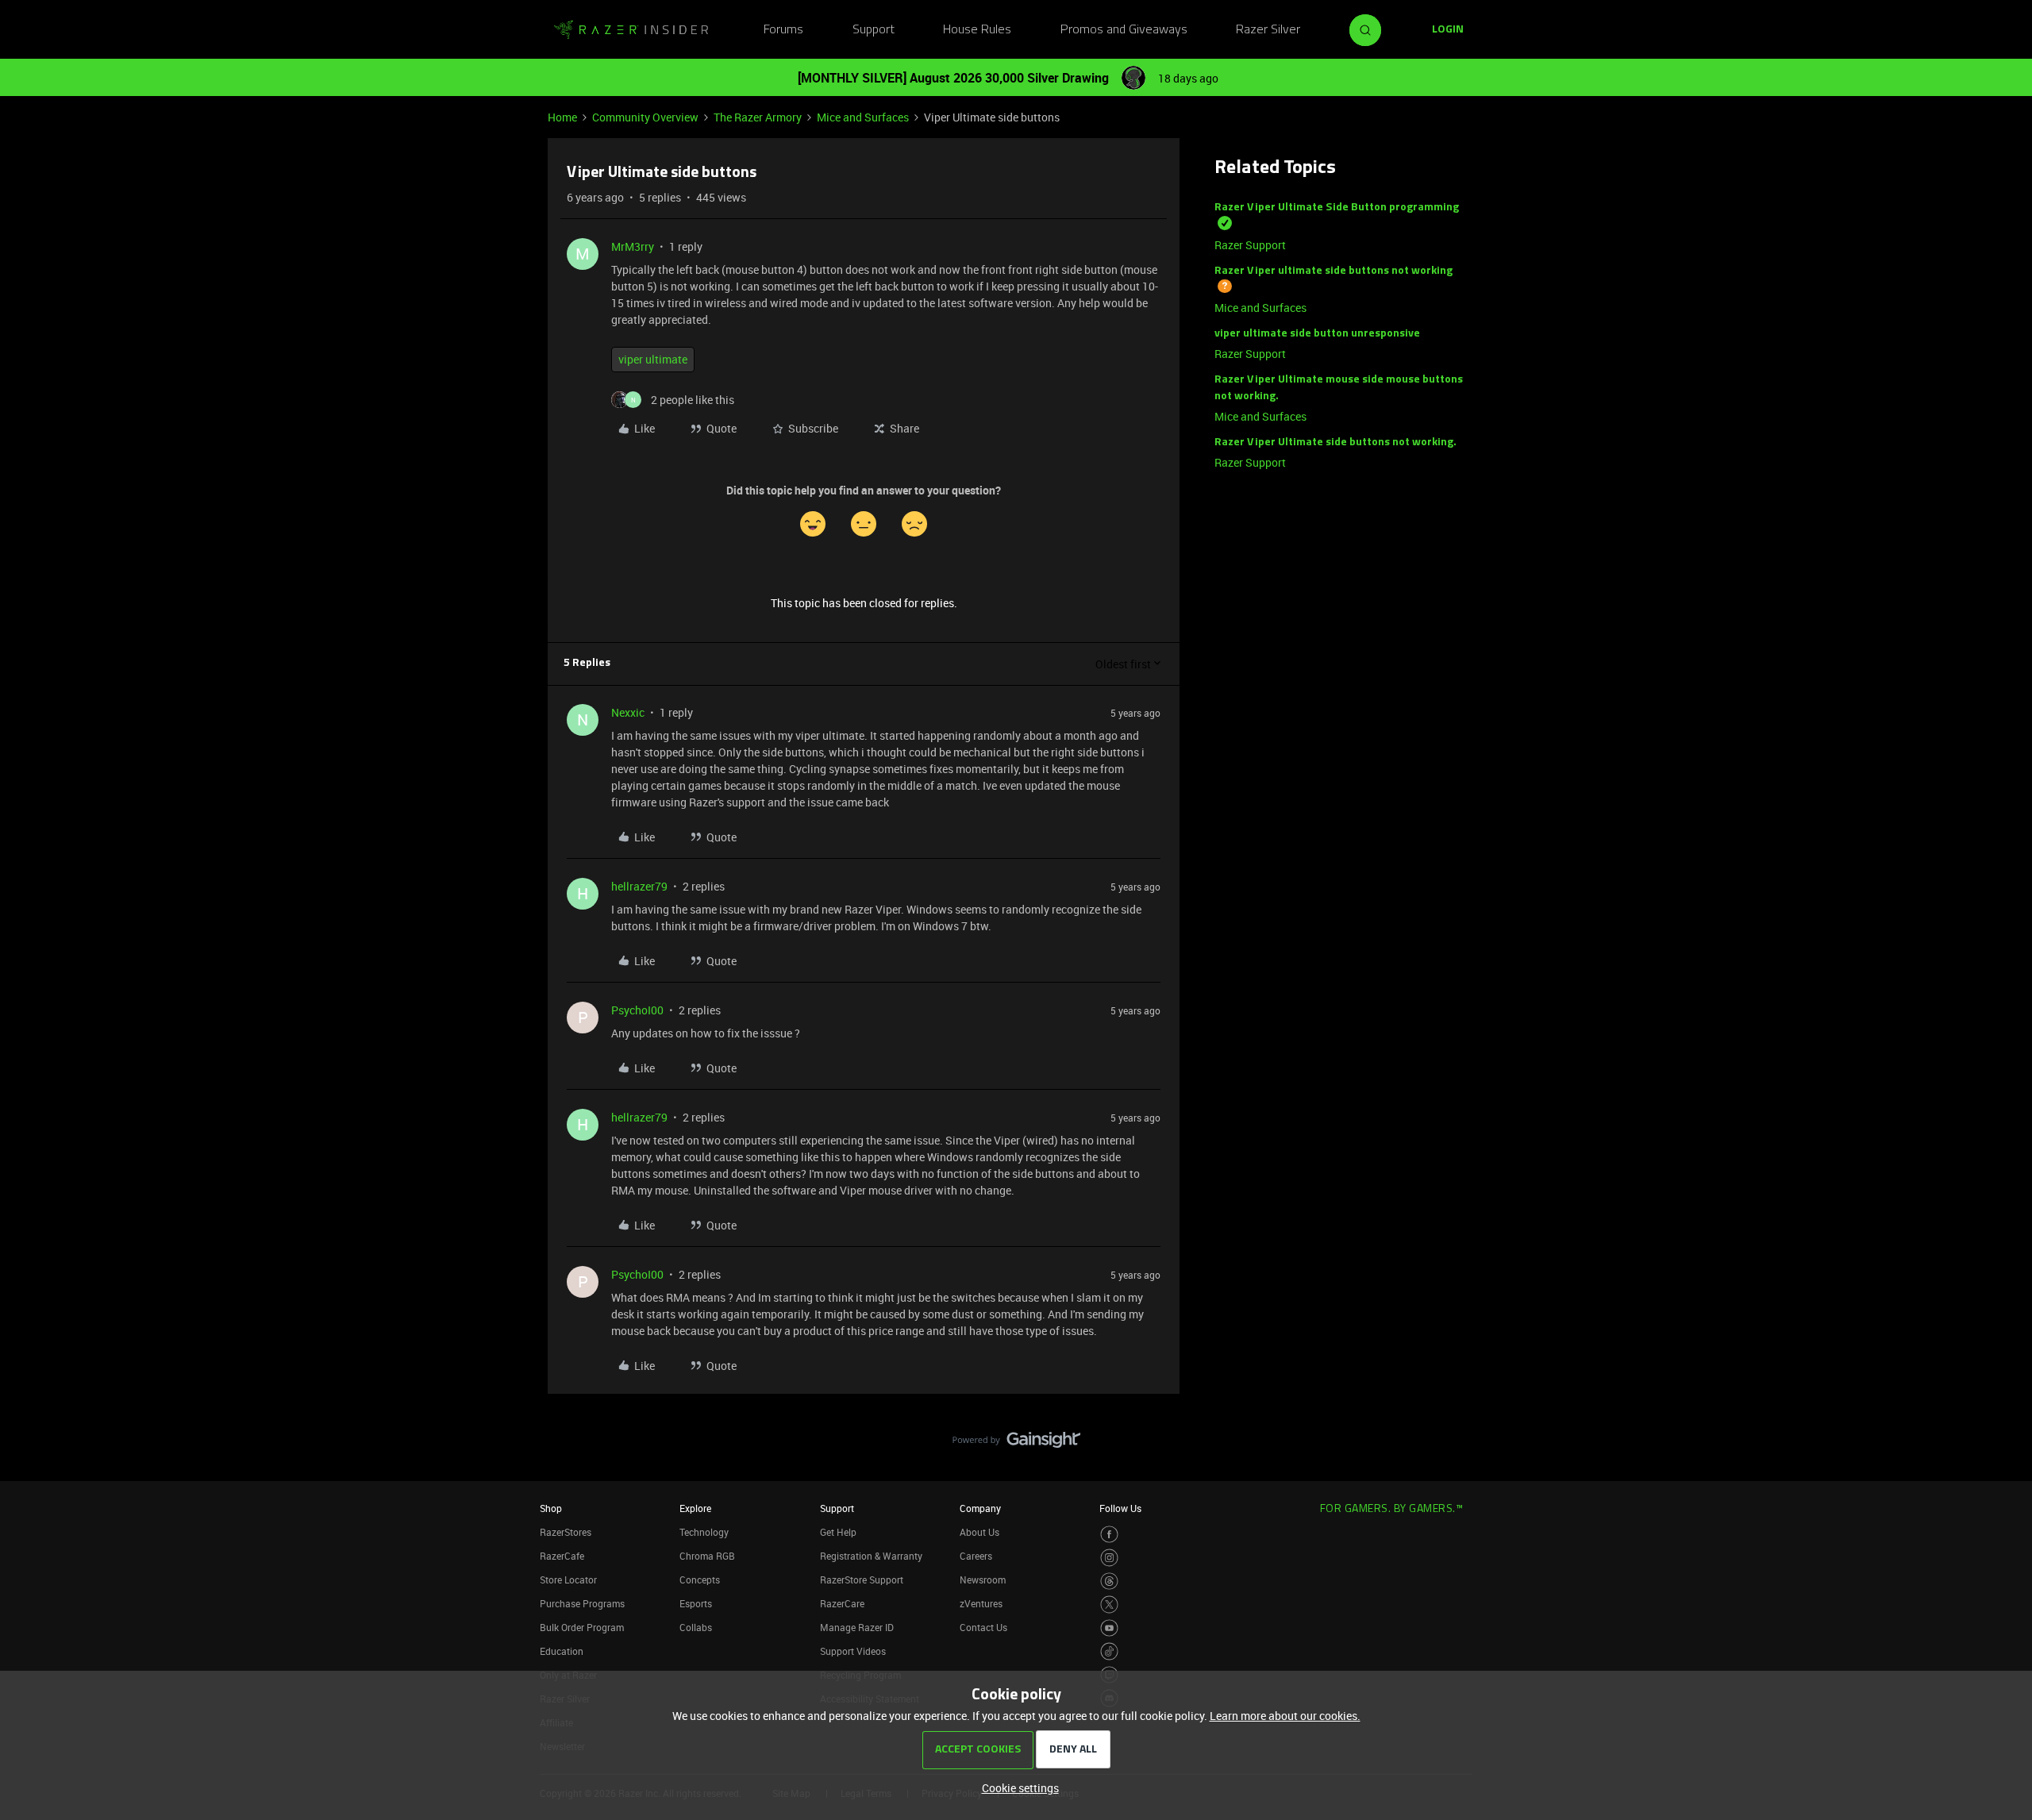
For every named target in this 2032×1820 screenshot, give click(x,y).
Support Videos (853, 1651)
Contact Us (983, 1627)
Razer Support (1250, 245)
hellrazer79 (639, 886)
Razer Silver (1268, 30)
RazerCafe (562, 1556)
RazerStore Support (862, 1580)
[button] (1448, 30)
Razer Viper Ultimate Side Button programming (1337, 208)
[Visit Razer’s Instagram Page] (1109, 1558)
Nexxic (628, 712)
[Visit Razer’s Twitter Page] (1109, 1605)
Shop (551, 1508)
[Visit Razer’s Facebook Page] (1109, 1535)
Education (562, 1651)
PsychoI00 (637, 1010)
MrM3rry (633, 246)
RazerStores (566, 1532)
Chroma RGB (707, 1556)
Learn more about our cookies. (1285, 1716)
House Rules (977, 30)
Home (562, 117)
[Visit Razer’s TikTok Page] (1109, 1651)
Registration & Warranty (871, 1556)
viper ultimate (653, 359)
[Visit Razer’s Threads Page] (1109, 1581)
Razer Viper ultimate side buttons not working (1333, 271)
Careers (976, 1556)
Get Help (838, 1532)
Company (980, 1508)
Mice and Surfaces (863, 117)
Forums (783, 30)
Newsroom (983, 1580)
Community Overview (645, 117)
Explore (695, 1508)
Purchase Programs (582, 1603)
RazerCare (842, 1603)
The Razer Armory (758, 117)
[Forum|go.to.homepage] (631, 30)
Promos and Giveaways (1124, 30)
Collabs (696, 1627)
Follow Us (1120, 1508)
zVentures (981, 1603)
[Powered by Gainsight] (1016, 1444)
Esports (696, 1603)
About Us (979, 1532)
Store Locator (568, 1580)
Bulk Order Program (582, 1627)
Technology (704, 1532)
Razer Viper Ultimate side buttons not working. (1335, 442)
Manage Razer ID (857, 1627)
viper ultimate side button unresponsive (1317, 334)
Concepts (700, 1580)
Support (874, 30)
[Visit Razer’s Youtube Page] (1109, 1628)
